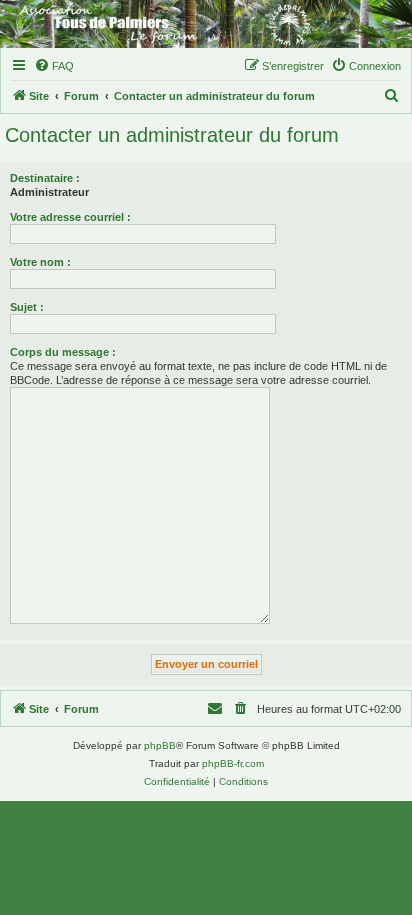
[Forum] (206, 24)
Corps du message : (63, 352)
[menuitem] (54, 66)
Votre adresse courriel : (70, 217)
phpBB (160, 745)
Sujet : (27, 307)
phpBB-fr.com (233, 763)
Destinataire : (45, 178)
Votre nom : (40, 262)
